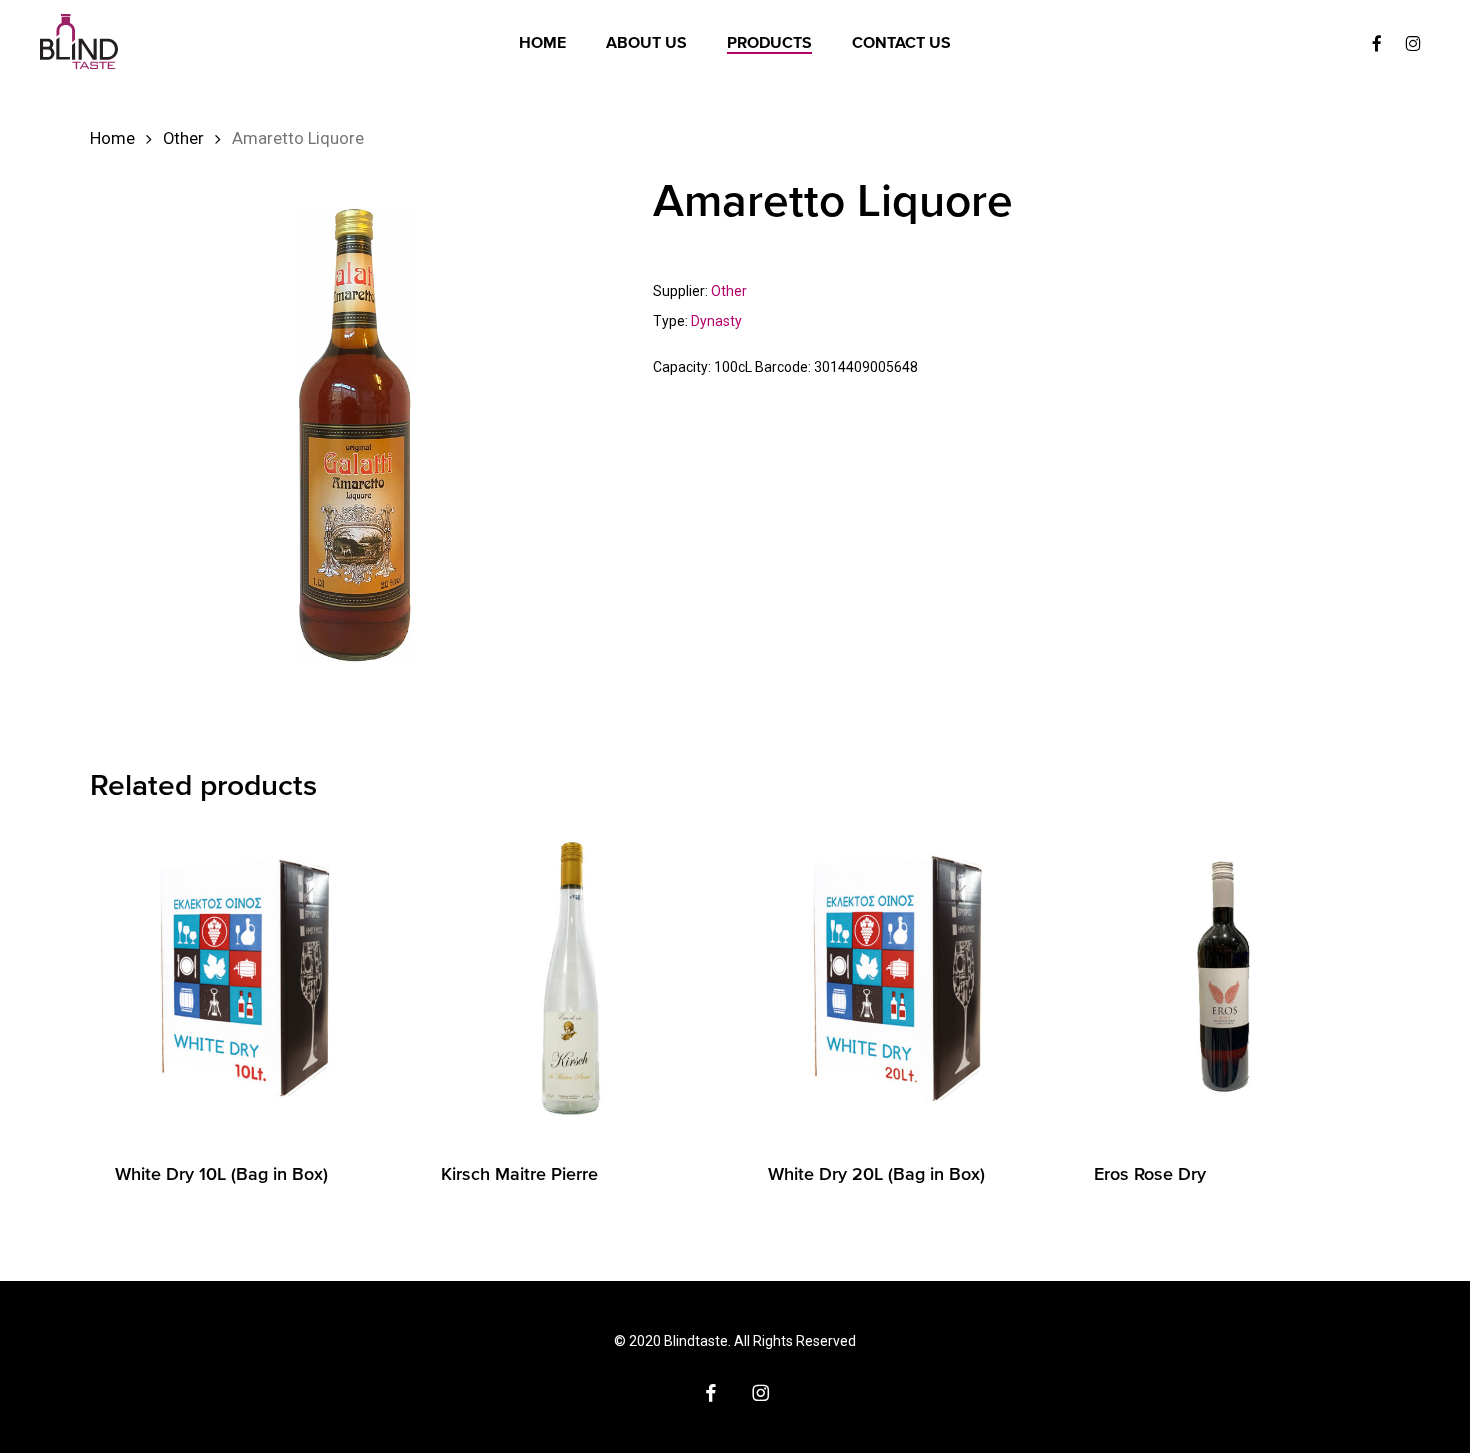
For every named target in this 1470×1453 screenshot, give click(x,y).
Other (183, 138)
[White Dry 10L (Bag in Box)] (245, 979)
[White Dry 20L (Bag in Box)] (898, 979)
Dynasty (716, 321)
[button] (1432, 10)
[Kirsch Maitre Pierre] (571, 979)
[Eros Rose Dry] (1224, 979)
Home (112, 138)
